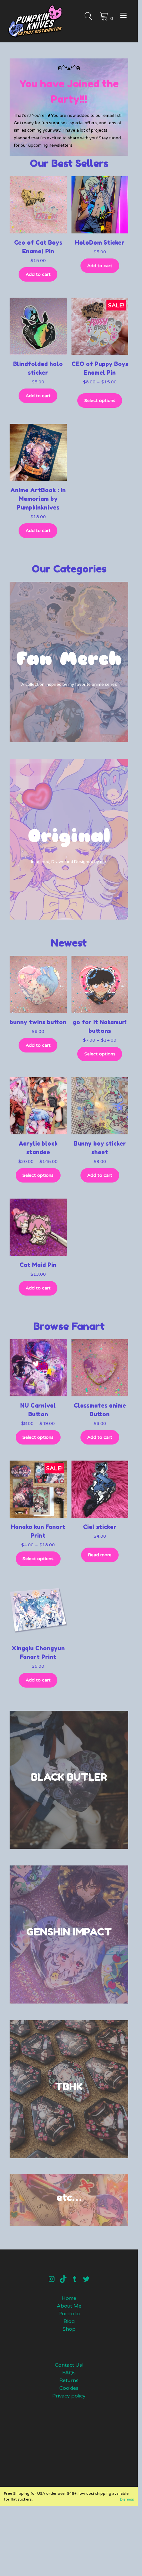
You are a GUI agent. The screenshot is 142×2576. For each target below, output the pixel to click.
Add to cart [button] (38, 274)
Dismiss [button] (127, 2499)
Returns (69, 2380)
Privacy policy (69, 2396)
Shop (69, 2329)
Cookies (69, 2388)
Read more (100, 1555)
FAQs (69, 2373)
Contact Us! (69, 2365)
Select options (100, 401)
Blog (69, 2321)
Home (69, 2298)
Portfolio (69, 2314)
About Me (69, 2306)
